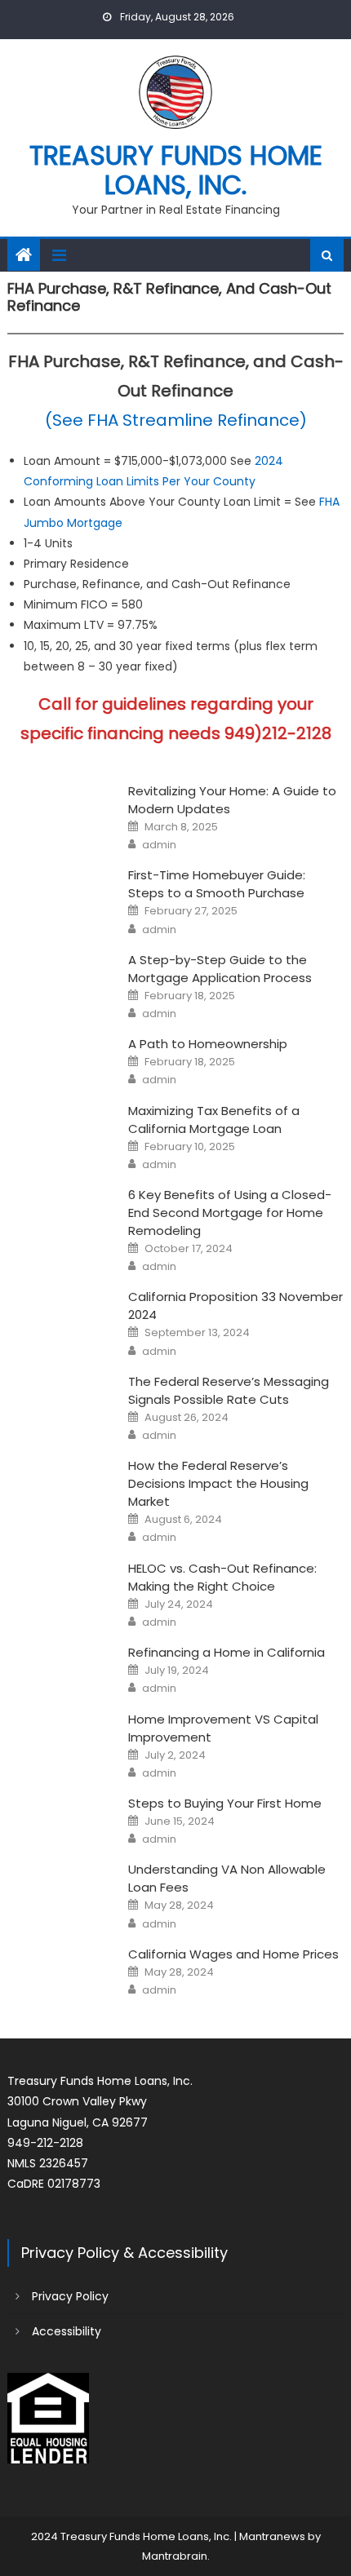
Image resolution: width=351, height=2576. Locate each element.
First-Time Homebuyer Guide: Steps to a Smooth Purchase (217, 884)
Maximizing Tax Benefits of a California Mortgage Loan (214, 1120)
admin (159, 845)
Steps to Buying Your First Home (225, 1803)
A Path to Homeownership (208, 1044)
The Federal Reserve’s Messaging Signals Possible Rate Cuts (229, 1390)
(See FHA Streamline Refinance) (176, 420)
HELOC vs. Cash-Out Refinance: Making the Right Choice (222, 1577)
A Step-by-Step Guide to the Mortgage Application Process (220, 969)
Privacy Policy (70, 2296)
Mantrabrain (175, 2556)
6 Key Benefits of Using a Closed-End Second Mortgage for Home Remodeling (230, 1213)
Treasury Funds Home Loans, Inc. (176, 170)
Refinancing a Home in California (227, 1652)
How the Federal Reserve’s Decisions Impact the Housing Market (218, 1483)
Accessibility (67, 2331)
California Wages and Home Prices (233, 1954)
